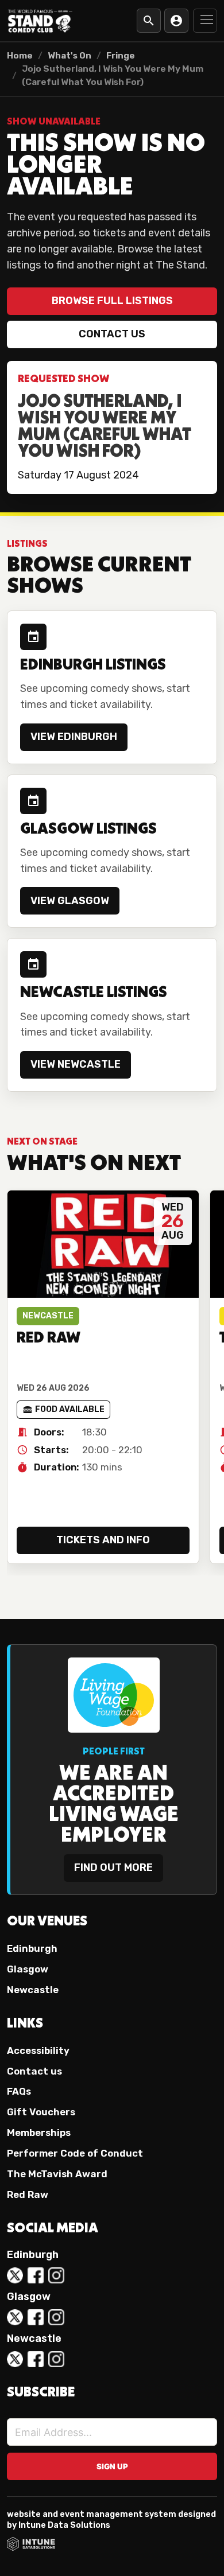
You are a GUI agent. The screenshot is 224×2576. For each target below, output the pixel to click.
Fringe (121, 56)
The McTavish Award (57, 2174)
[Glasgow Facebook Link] (36, 2317)
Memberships (39, 2133)
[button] (205, 21)
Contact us (112, 334)
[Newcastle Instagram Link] (56, 2359)
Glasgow (28, 1969)
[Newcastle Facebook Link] (36, 2359)
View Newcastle (76, 1064)
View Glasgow (70, 901)
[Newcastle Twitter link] (15, 2359)
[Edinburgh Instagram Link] (56, 2275)
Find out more (113, 1867)
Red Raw (28, 2194)
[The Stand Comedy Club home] (40, 20)
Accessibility (38, 2050)
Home (20, 56)
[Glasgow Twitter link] (15, 2317)
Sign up (112, 2466)
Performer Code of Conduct (75, 2153)
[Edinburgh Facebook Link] (36, 2275)
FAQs (19, 2091)
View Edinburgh (74, 737)
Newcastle (33, 1990)
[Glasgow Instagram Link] (56, 2317)
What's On (69, 56)
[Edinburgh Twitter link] (15, 2275)
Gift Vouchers (41, 2112)
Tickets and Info (103, 1540)
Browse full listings (112, 301)
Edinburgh (32, 1948)
